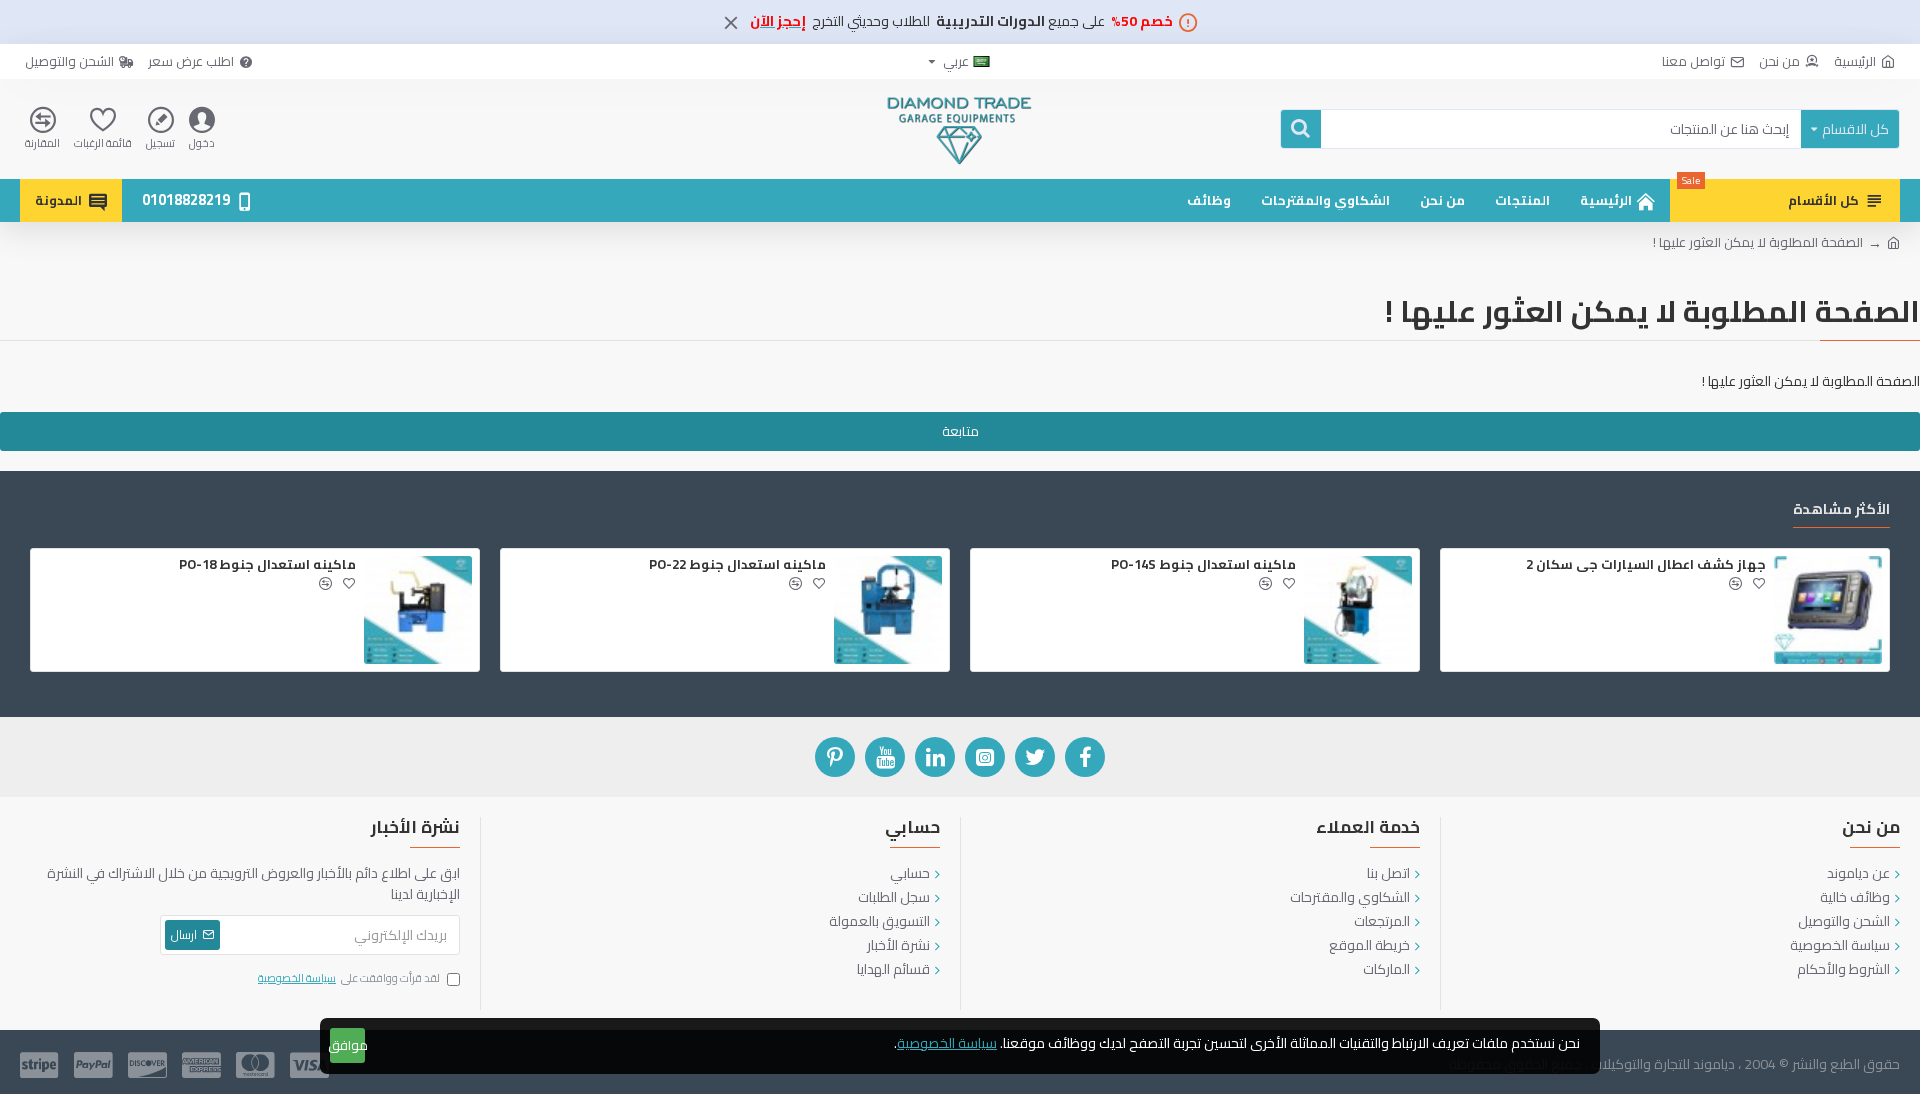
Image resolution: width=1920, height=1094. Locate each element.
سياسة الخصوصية (947, 1043)
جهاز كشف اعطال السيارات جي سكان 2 (1646, 564)
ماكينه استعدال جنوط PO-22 (737, 564)
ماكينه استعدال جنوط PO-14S (1203, 564)
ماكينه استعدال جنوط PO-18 (267, 564)
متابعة (960, 431)
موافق (347, 1045)
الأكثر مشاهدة (1841, 511)
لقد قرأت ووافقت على (349, 979)
